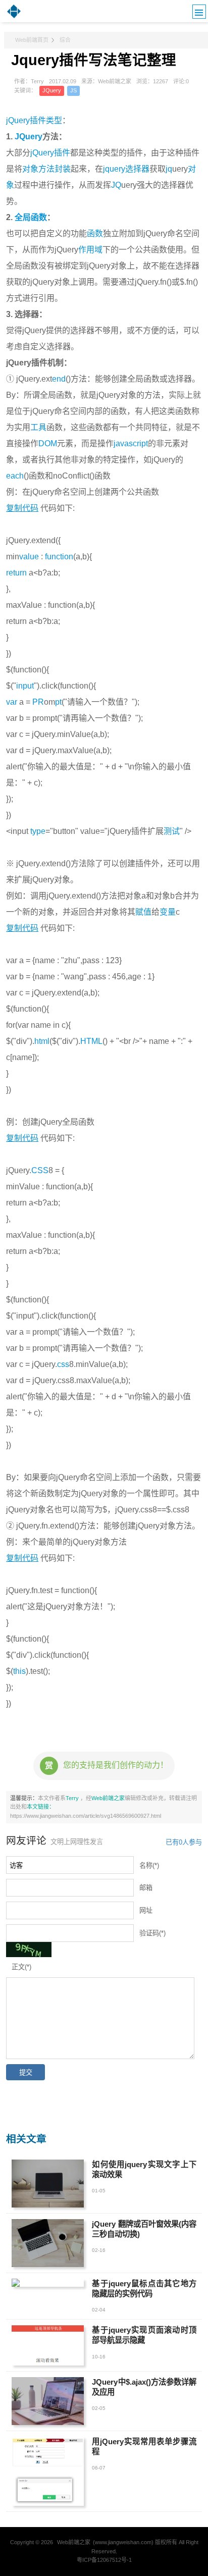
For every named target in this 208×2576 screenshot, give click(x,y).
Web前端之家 (108, 1798)
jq (169, 169)
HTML (91, 1041)
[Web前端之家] (14, 17)
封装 (63, 169)
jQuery (42, 153)
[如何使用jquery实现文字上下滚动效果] (48, 2184)
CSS (40, 1170)
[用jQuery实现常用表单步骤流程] (48, 2471)
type (38, 831)
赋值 (143, 912)
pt (58, 702)
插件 (62, 153)
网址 (146, 1910)
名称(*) (149, 1865)
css (63, 1364)
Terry (73, 1798)
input (25, 686)
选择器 (137, 169)
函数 (95, 233)
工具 (38, 427)
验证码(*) (152, 1933)
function (59, 557)
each (15, 476)
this (19, 1671)
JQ (116, 185)
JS (73, 90)
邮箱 (146, 1888)
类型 (54, 120)
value (29, 557)
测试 (172, 831)
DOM (48, 443)
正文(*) (21, 1967)
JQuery (52, 90)
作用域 (90, 250)
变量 (168, 912)
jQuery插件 (26, 120)
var (12, 702)
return (16, 573)
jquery (114, 169)
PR (38, 702)
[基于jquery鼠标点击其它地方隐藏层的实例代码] (48, 2283)
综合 (65, 40)
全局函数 (31, 217)
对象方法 (38, 169)
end (59, 379)
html (42, 1041)
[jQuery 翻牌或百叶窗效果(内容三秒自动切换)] (48, 2243)
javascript (131, 443)
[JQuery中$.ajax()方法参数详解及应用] (48, 2401)
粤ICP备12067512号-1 (104, 2560)
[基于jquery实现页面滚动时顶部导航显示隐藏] (48, 2345)
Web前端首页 (32, 40)
